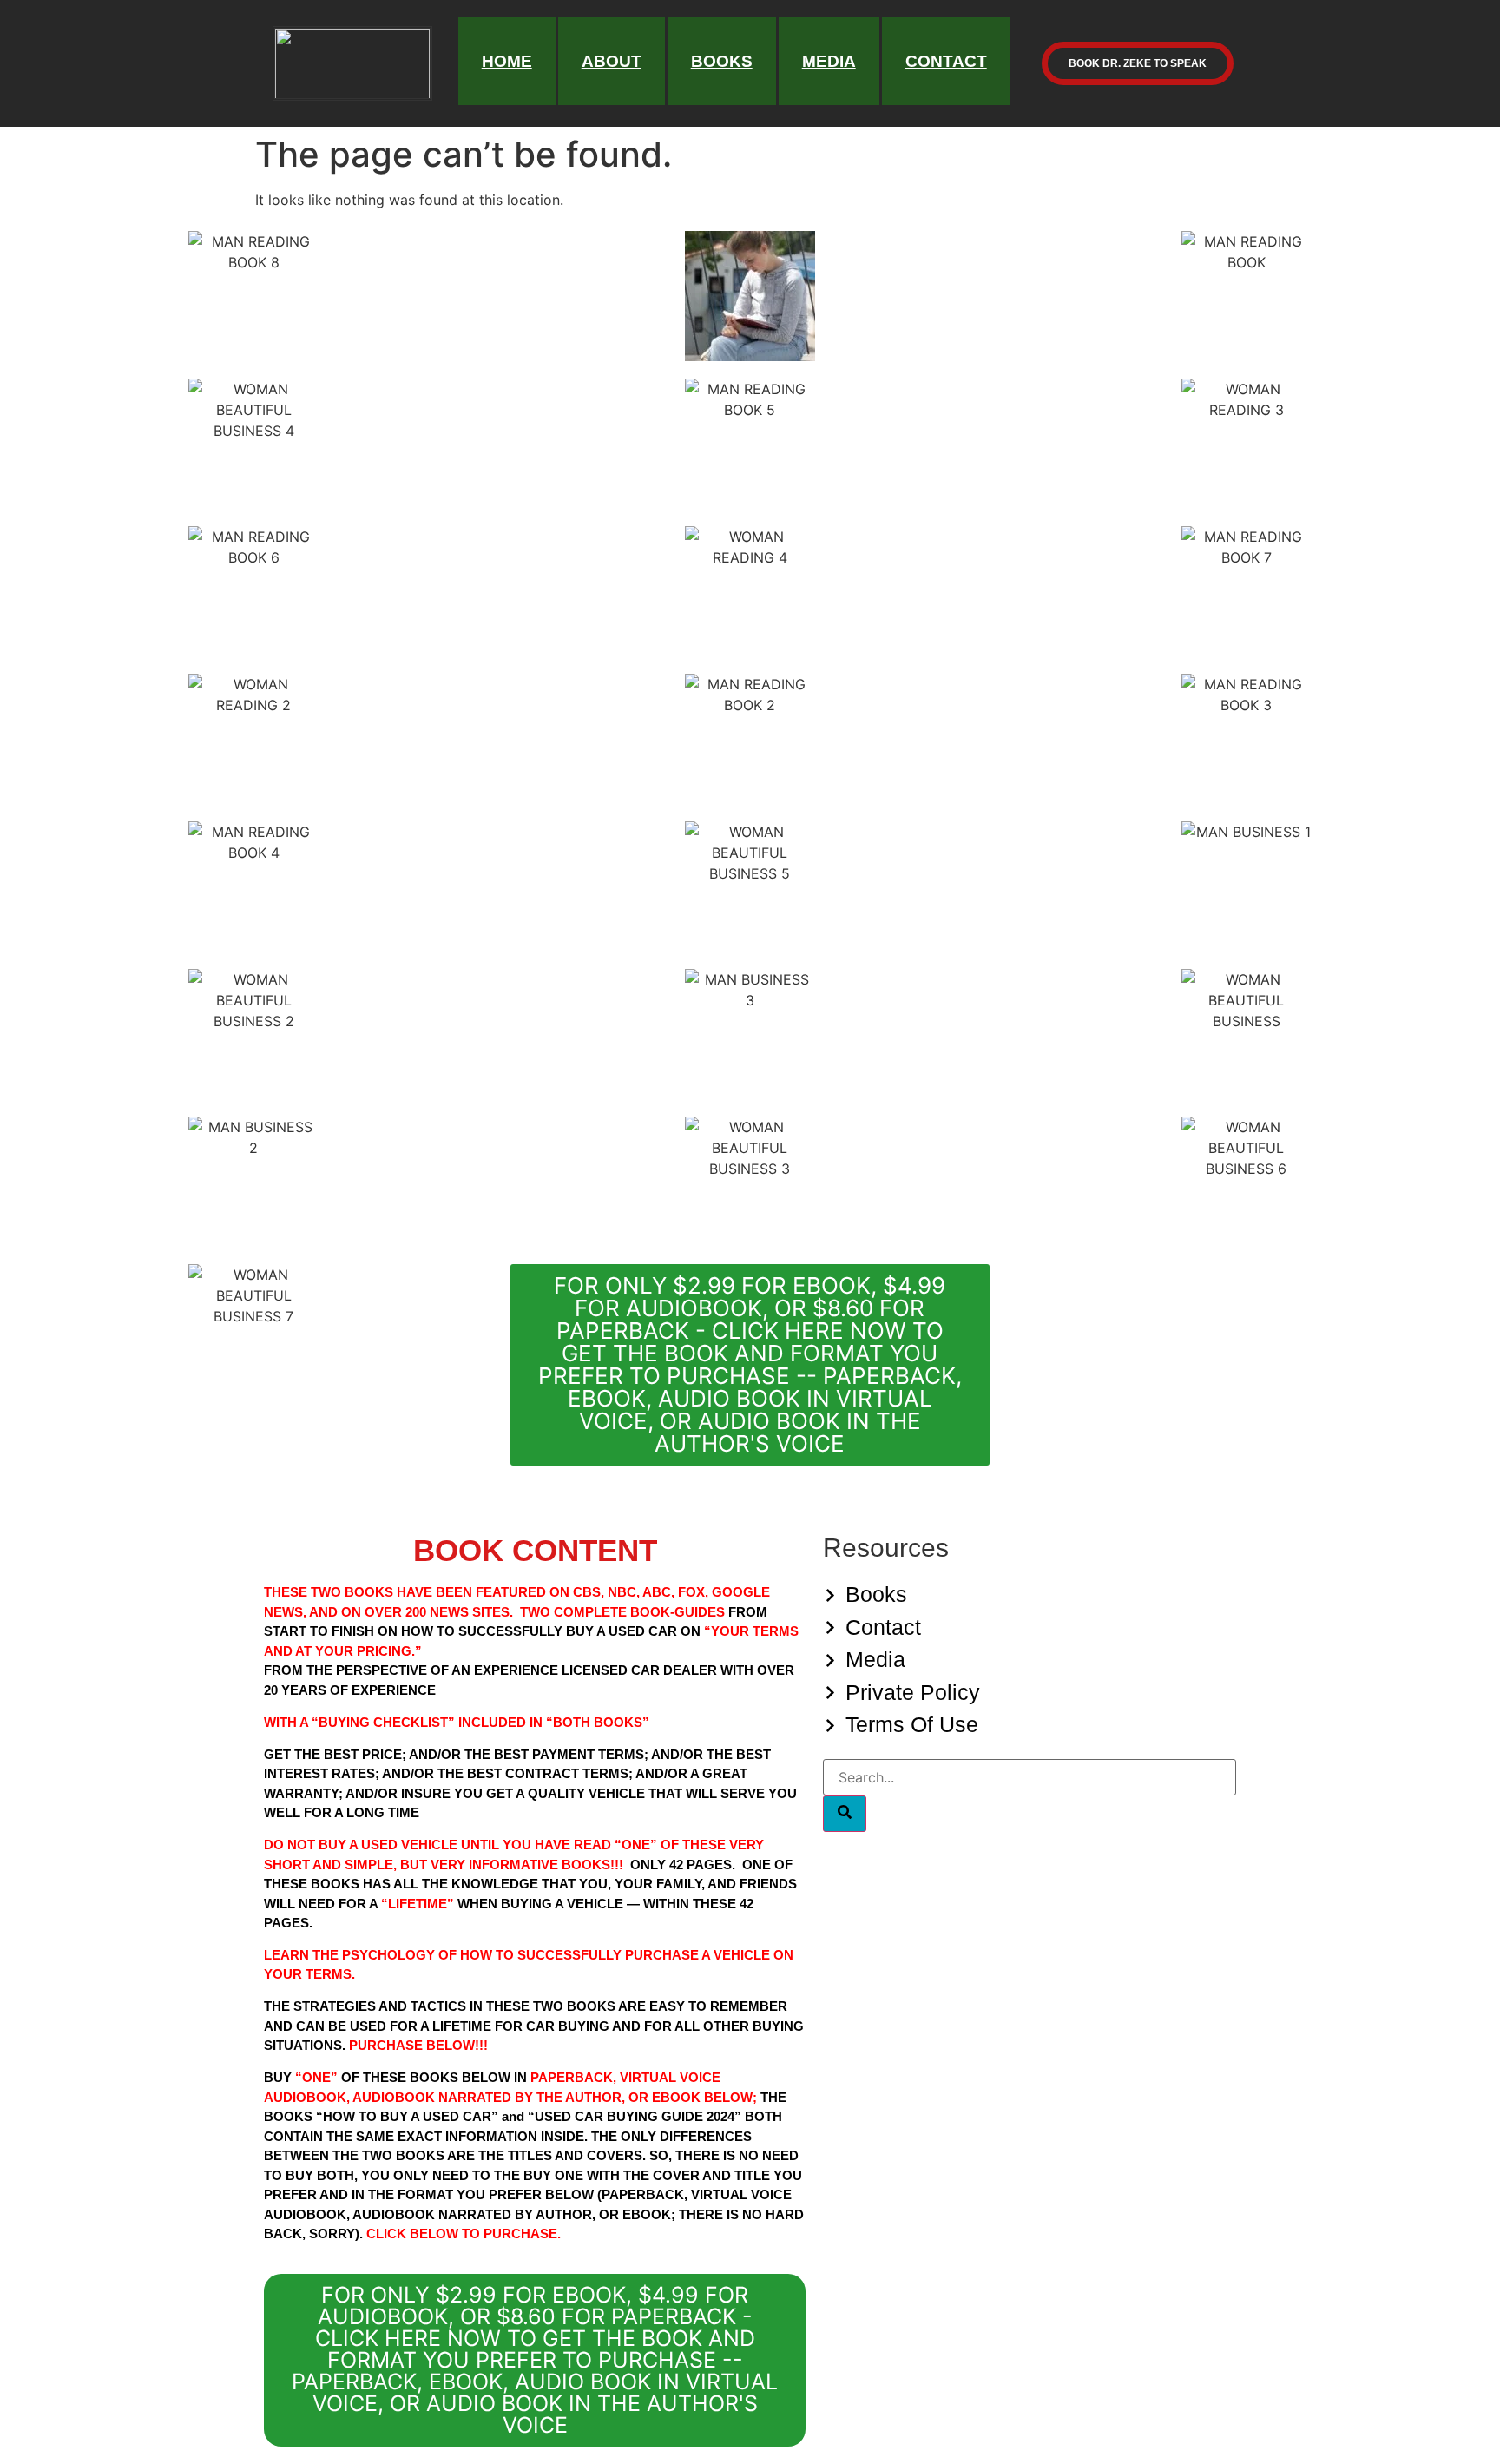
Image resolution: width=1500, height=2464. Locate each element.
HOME (507, 61)
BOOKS (722, 61)
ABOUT (612, 61)
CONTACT (946, 61)
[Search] (845, 1814)
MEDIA (829, 61)
